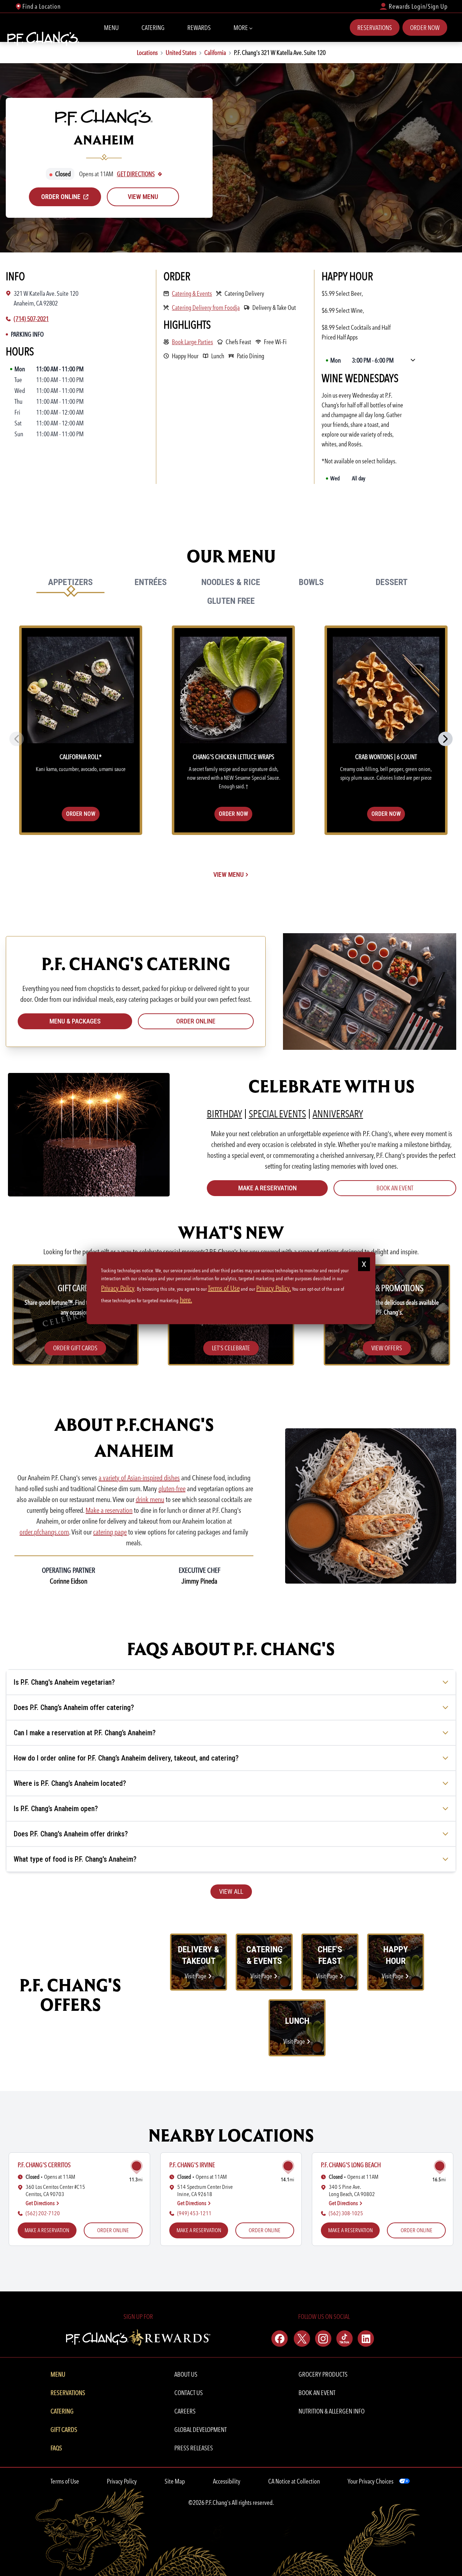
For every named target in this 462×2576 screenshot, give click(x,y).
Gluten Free (231, 601)
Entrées (151, 582)
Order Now (425, 28)
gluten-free (172, 1489)
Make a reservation (109, 1510)
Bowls (311, 582)
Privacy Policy (122, 2481)
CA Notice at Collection (294, 2481)
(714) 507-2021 (31, 319)
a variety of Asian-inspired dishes (139, 1478)
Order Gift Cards (75, 1348)
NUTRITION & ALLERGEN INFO (332, 2411)
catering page (110, 1532)
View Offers (387, 1348)
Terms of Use (65, 2481)
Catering (153, 28)
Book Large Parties (192, 342)
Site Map (175, 2481)
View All (231, 1891)
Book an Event (395, 1188)
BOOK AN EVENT (317, 2393)
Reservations (375, 28)
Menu (111, 28)
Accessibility (227, 2481)
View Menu (143, 197)
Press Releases (194, 2448)
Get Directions (136, 174)
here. (186, 1300)
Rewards (199, 28)
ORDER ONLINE (113, 2230)
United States (181, 53)
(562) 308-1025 (346, 2213)
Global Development (201, 2430)
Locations (147, 53)
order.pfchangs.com (44, 1532)
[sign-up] (138, 2336)
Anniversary (338, 1114)
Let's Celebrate (231, 1348)
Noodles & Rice (231, 582)
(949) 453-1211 (194, 2213)
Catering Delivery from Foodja (206, 307)
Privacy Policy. (274, 1288)
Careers (185, 2411)
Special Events (277, 1114)
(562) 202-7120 (43, 2213)
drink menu (150, 1499)
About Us (186, 2374)
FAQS (56, 2448)
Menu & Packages (75, 1021)
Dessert (391, 582)
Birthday (225, 1114)
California (215, 53)
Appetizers (70, 582)
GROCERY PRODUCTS (323, 2374)
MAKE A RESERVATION (267, 1188)
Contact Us (189, 2393)
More (241, 28)
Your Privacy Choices (371, 2481)
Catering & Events (192, 293)
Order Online (196, 1021)
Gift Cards (64, 2430)
